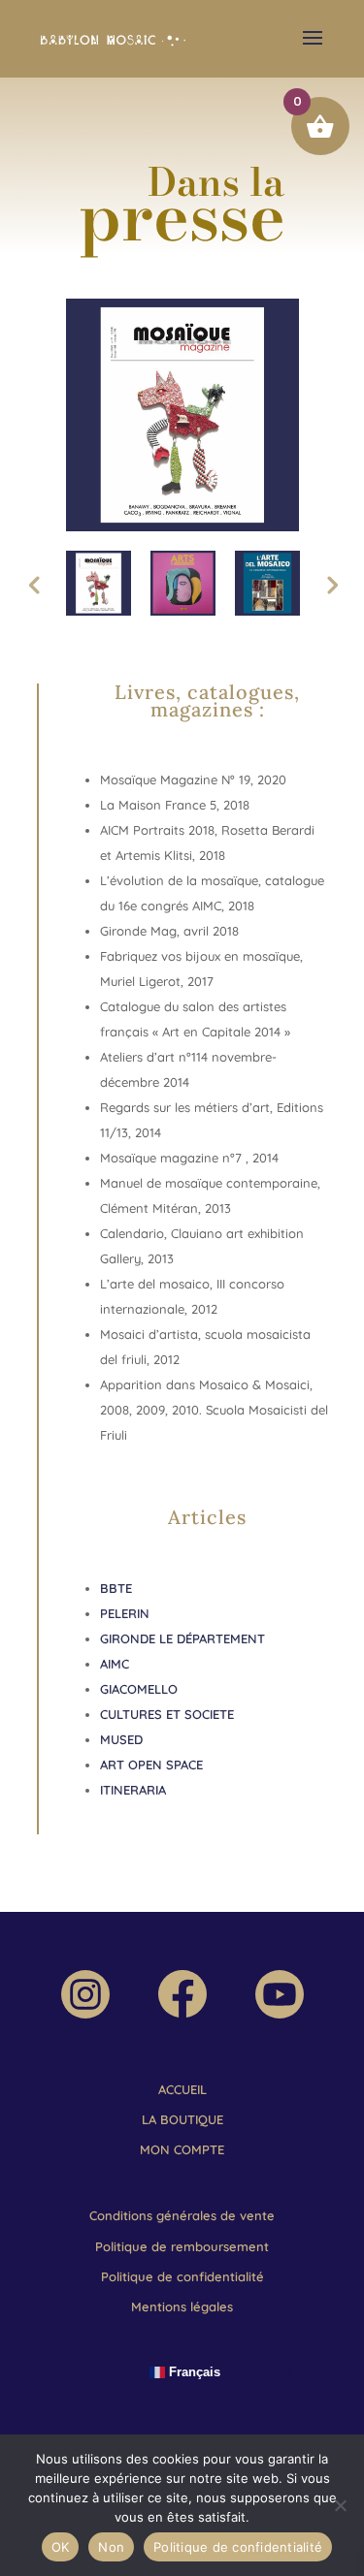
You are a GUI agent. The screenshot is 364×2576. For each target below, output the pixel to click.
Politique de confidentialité (238, 2547)
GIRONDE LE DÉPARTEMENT (182, 1638)
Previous (34, 584)
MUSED (121, 1739)
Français (193, 2372)
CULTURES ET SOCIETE (169, 1714)
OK (61, 2547)
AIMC (115, 1664)
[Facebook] (182, 2013)
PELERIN (125, 1613)
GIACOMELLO (139, 1689)
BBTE (118, 1588)
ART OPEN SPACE (151, 1765)
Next (331, 584)
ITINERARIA (133, 1790)
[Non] (340, 2505)
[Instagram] (85, 2014)
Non (111, 2547)
